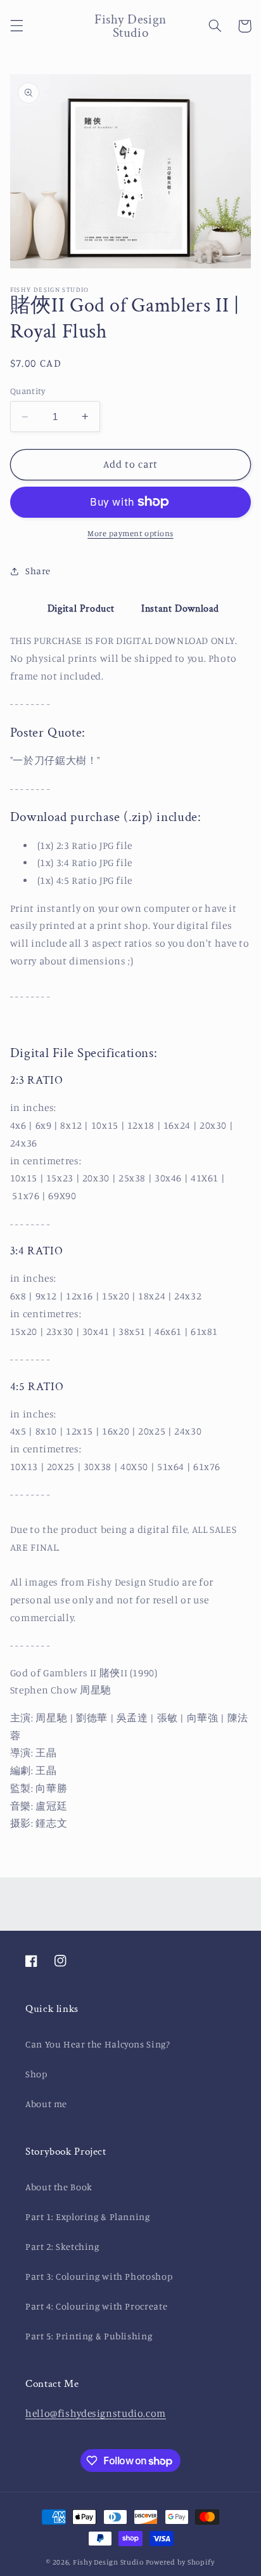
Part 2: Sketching (62, 2246)
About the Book (59, 2187)
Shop (36, 2074)
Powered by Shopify (180, 2562)
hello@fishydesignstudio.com (96, 2413)
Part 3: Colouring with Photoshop (99, 2276)
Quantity (28, 391)
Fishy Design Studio (108, 2562)
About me (46, 2104)
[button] (16, 26)
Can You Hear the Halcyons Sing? (98, 2044)
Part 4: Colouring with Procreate (96, 2306)
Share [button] (38, 571)
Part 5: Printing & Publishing (89, 2336)
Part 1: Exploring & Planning (88, 2217)
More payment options (130, 533)
